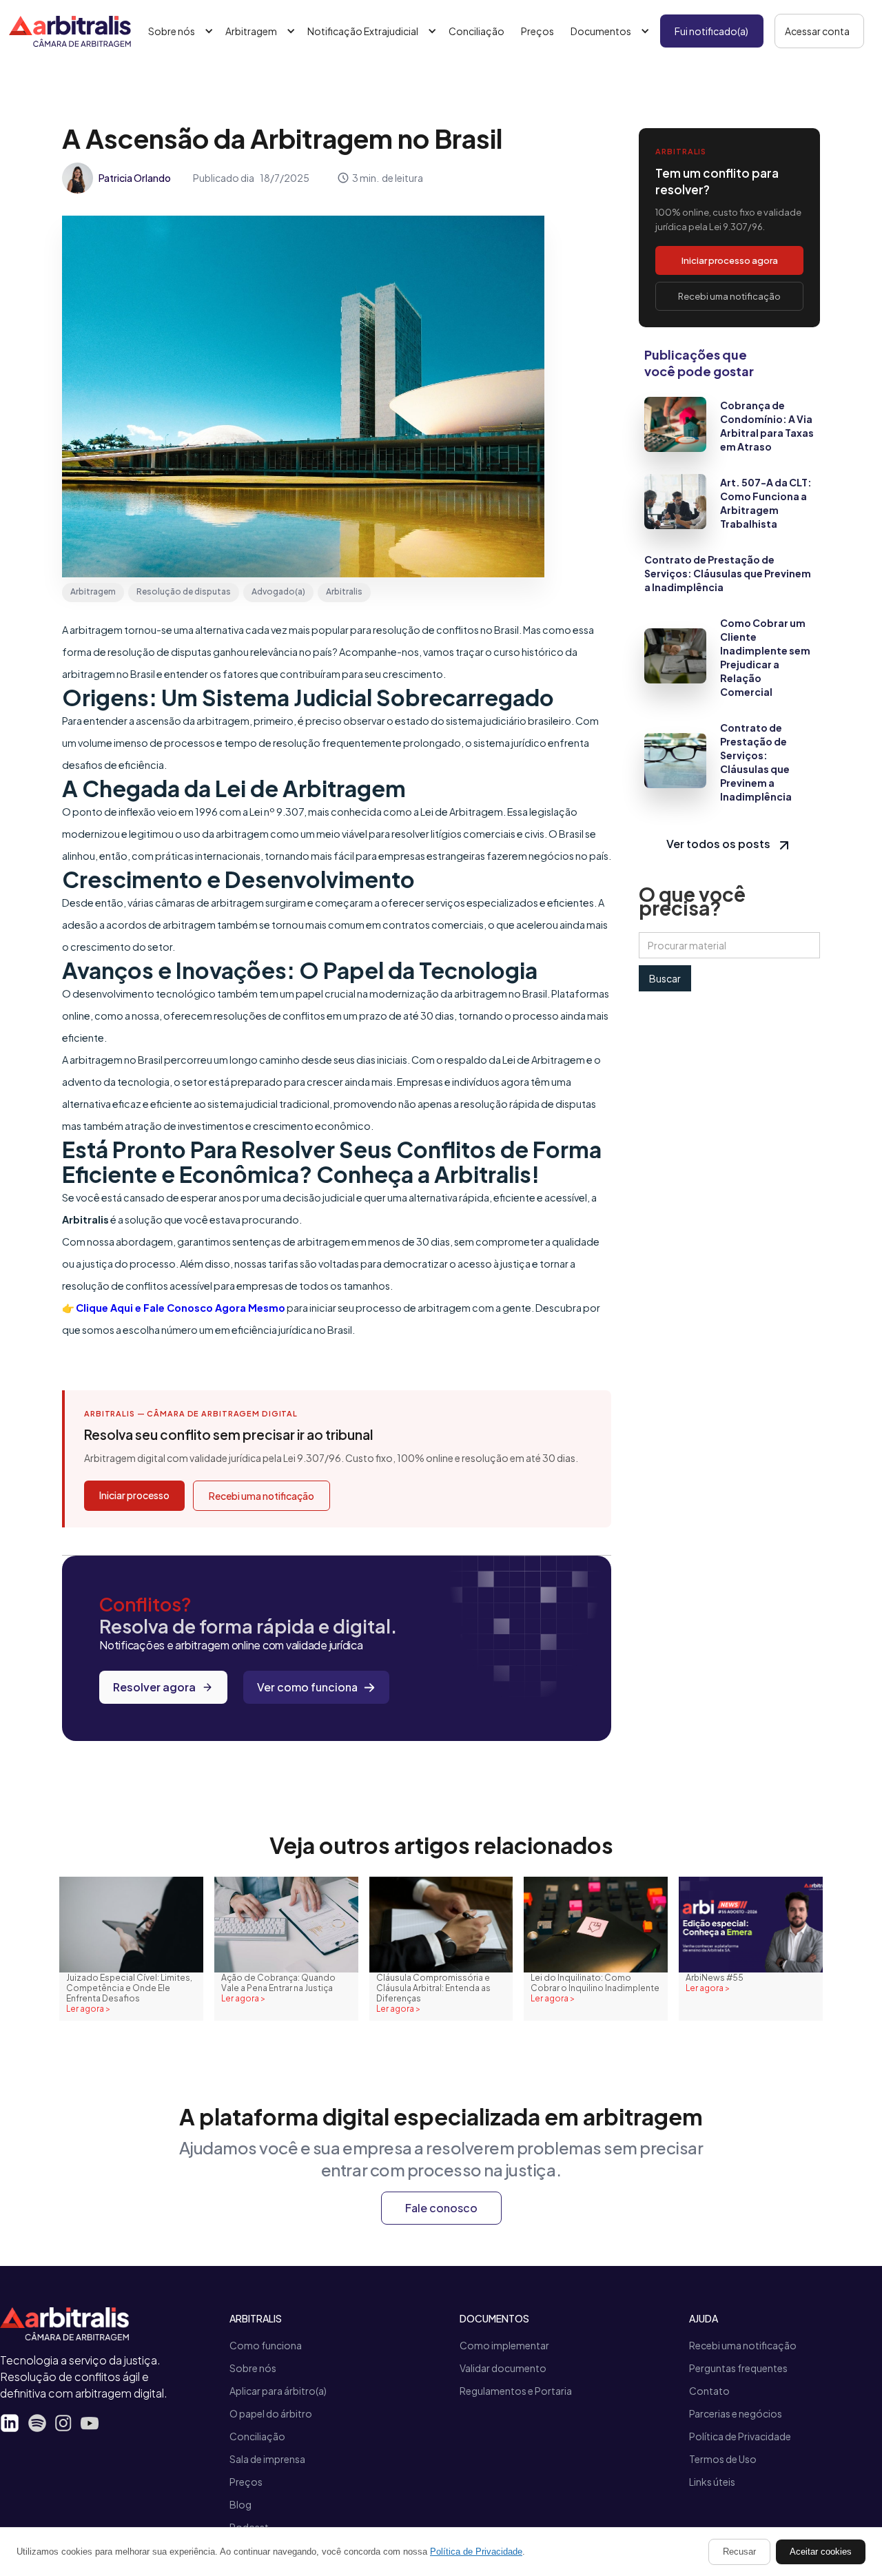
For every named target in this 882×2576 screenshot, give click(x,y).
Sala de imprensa (267, 2459)
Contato (709, 2391)
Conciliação (476, 31)
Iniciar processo (134, 1495)
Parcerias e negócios (736, 2413)
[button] (178, 31)
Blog (240, 2504)
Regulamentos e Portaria (516, 2391)
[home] (70, 31)
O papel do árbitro (271, 2413)
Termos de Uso (723, 2459)
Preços (537, 31)
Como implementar (504, 2345)
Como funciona (266, 2345)
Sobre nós (253, 2368)
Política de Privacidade (740, 2436)
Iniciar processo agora (730, 260)
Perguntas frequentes (738, 2368)
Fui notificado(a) (711, 31)
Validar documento (503, 2368)
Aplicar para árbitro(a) (278, 2391)
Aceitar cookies (821, 2552)
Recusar (739, 2552)
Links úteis (712, 2482)
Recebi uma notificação (261, 1496)
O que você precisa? (692, 901)
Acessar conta (817, 31)
